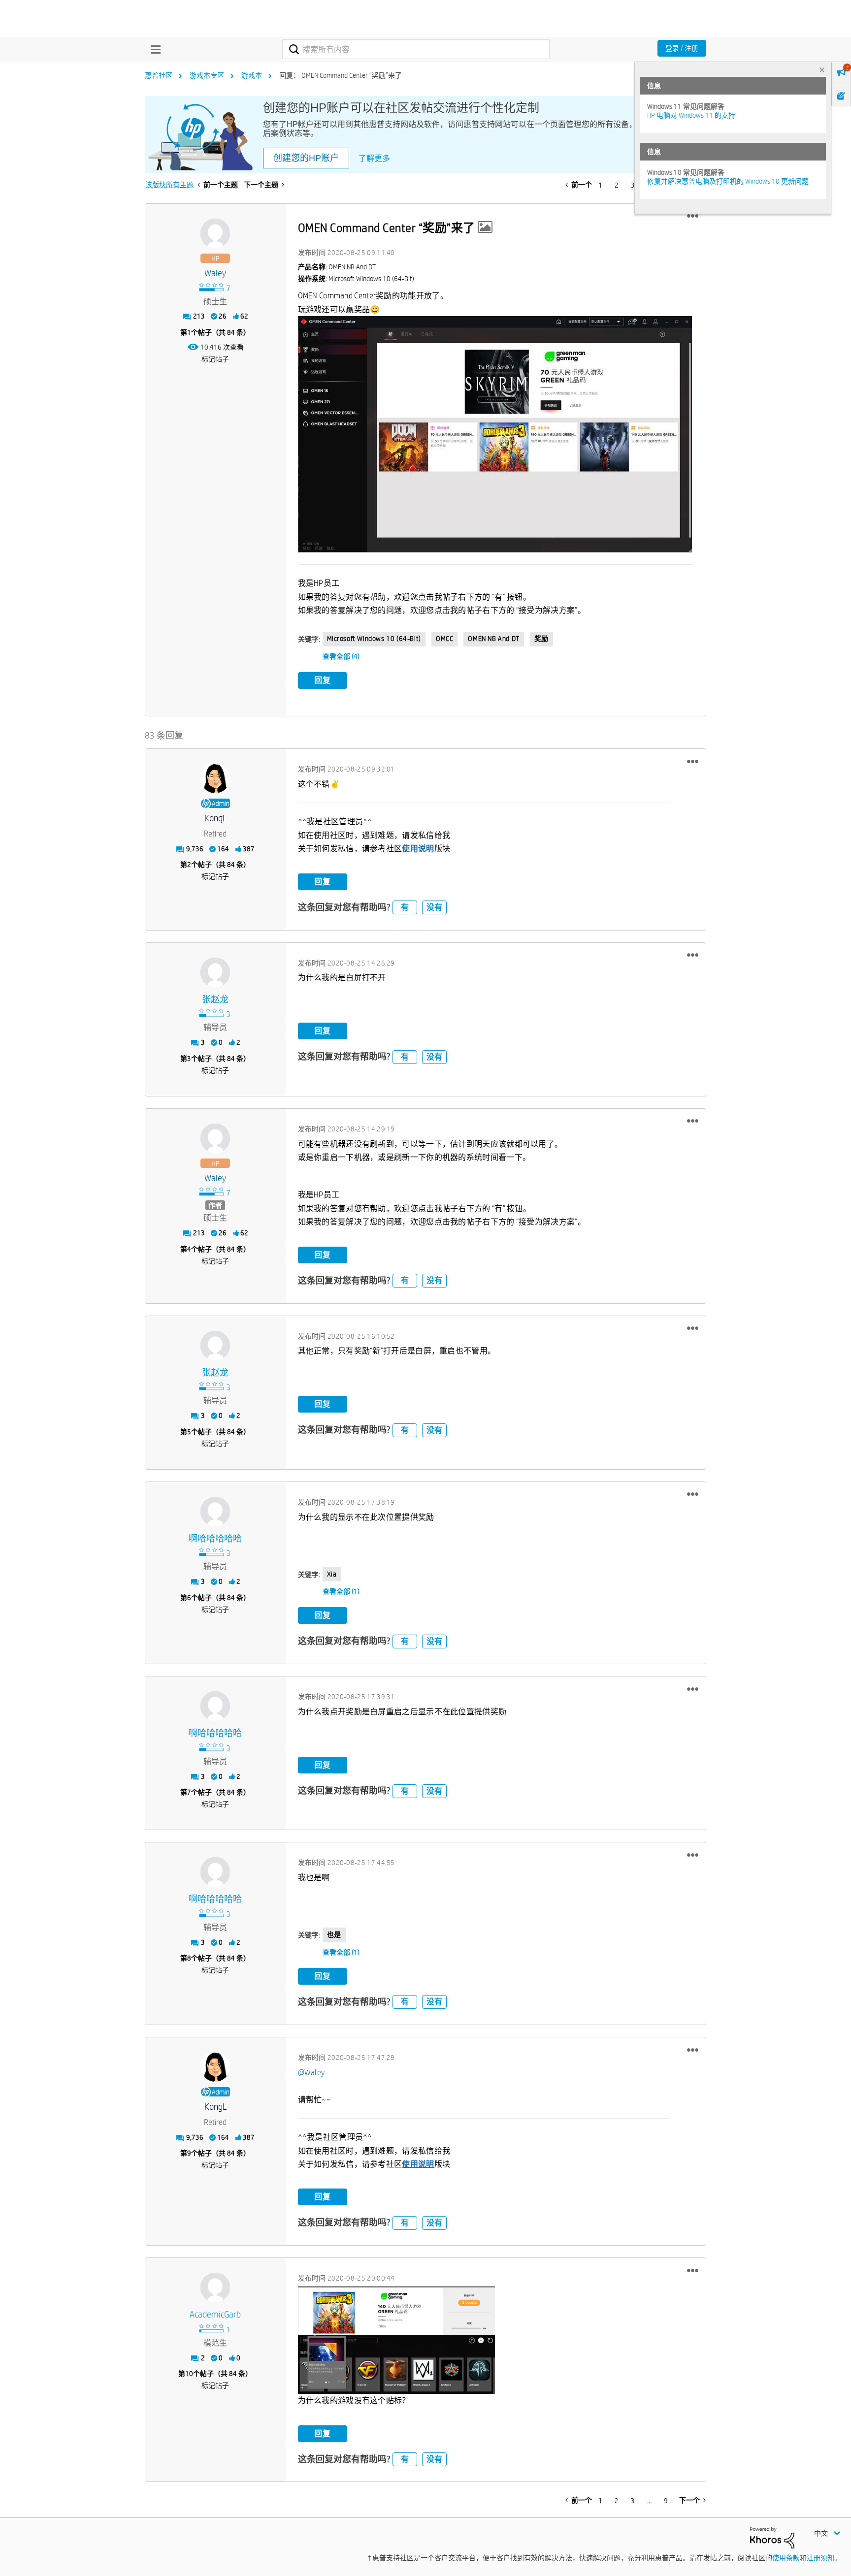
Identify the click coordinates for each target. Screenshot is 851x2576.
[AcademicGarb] (215, 2287)
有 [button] (405, 907)
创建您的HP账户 (306, 158)
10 (189, 2374)
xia (332, 1574)
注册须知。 (824, 2558)
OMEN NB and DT (493, 639)
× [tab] (822, 70)
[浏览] (153, 49)
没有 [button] (434, 907)
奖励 (541, 639)
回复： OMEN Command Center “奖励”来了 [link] (341, 75)
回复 (323, 680)
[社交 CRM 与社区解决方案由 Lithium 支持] (772, 2537)
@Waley (311, 2073)
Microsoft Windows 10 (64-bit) (374, 639)
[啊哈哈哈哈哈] (215, 1512)
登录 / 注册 (682, 48)
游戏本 (252, 75)
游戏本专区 (207, 75)
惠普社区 (159, 75)
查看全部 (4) (341, 656)
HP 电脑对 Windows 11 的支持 (691, 115)
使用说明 (418, 849)
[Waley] (215, 233)
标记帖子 (215, 359)
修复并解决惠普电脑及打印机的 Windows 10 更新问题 (728, 181)
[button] (693, 216)
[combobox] (416, 49)
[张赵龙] (215, 972)
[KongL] (215, 778)
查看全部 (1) (341, 1591)
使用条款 (786, 2558)
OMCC (444, 639)
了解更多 (374, 158)
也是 (334, 1934)
